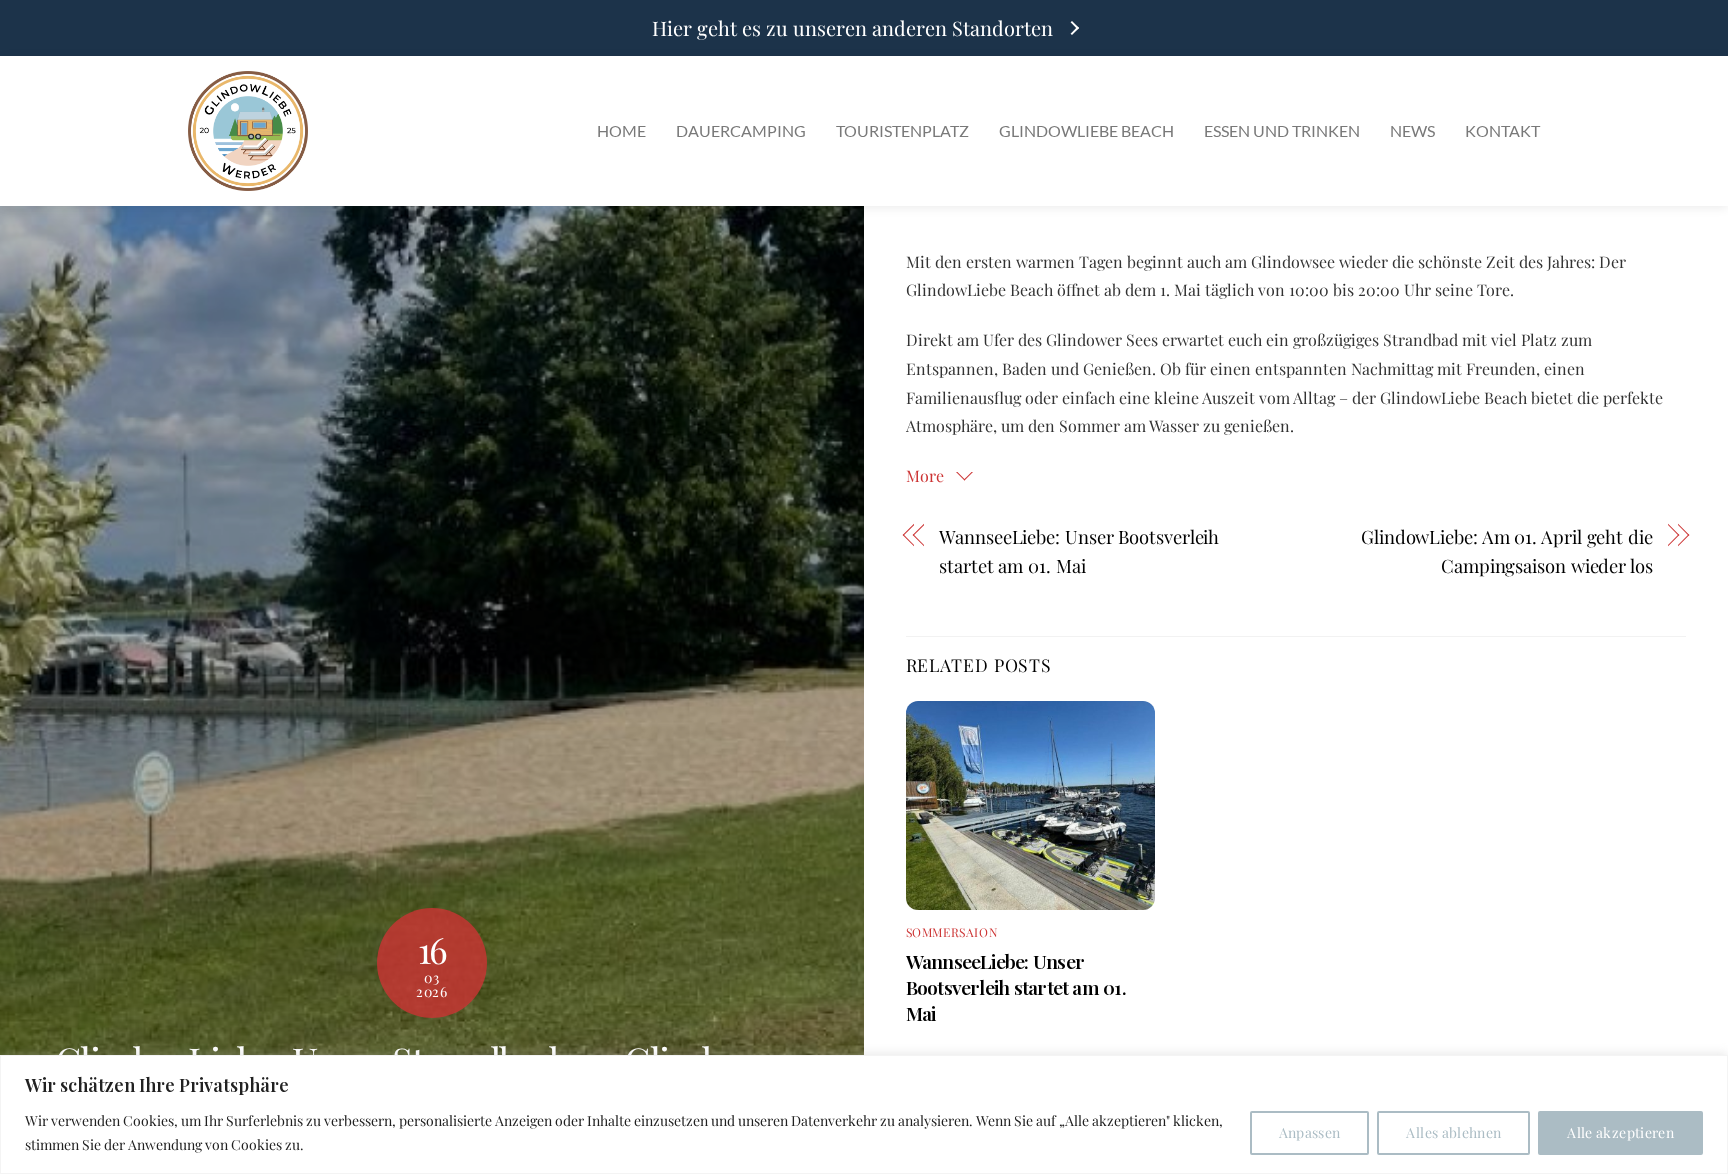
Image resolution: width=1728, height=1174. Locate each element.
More (927, 475)
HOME (621, 130)
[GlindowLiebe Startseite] (248, 131)
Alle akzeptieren (1620, 1132)
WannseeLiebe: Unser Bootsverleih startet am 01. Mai (1079, 551)
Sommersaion (952, 932)
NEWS (1412, 130)
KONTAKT (1502, 130)
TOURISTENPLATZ (902, 130)
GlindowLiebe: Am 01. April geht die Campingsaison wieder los (1506, 551)
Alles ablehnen (1453, 1132)
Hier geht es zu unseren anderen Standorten (852, 28)
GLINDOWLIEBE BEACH (1086, 130)
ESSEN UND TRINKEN (1282, 130)
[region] (864, 1114)
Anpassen (1310, 1132)
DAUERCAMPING (741, 130)
